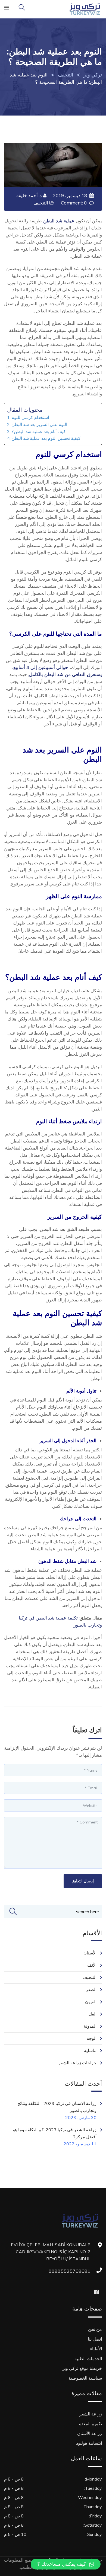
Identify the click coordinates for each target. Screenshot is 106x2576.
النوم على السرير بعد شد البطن (39, 424)
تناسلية (90, 2050)
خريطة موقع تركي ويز (82, 2368)
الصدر (91, 1989)
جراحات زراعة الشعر (77, 2063)
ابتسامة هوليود (89, 2443)
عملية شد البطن (59, 221)
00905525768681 (85, 2271)
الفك (92, 2014)
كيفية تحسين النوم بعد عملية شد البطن (46, 438)
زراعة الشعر (91, 2414)
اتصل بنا (95, 2339)
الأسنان (90, 1953)
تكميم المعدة (91, 2424)
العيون (91, 2002)
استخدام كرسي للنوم (30, 417)
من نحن (95, 2329)
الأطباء (96, 2349)
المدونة (90, 2026)
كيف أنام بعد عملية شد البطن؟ (39, 431)
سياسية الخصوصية (85, 2378)
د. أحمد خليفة (29, 195)
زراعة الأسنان (90, 2433)
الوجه (92, 2038)
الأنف (92, 1965)
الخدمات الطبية (88, 2359)
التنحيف (41, 203)
